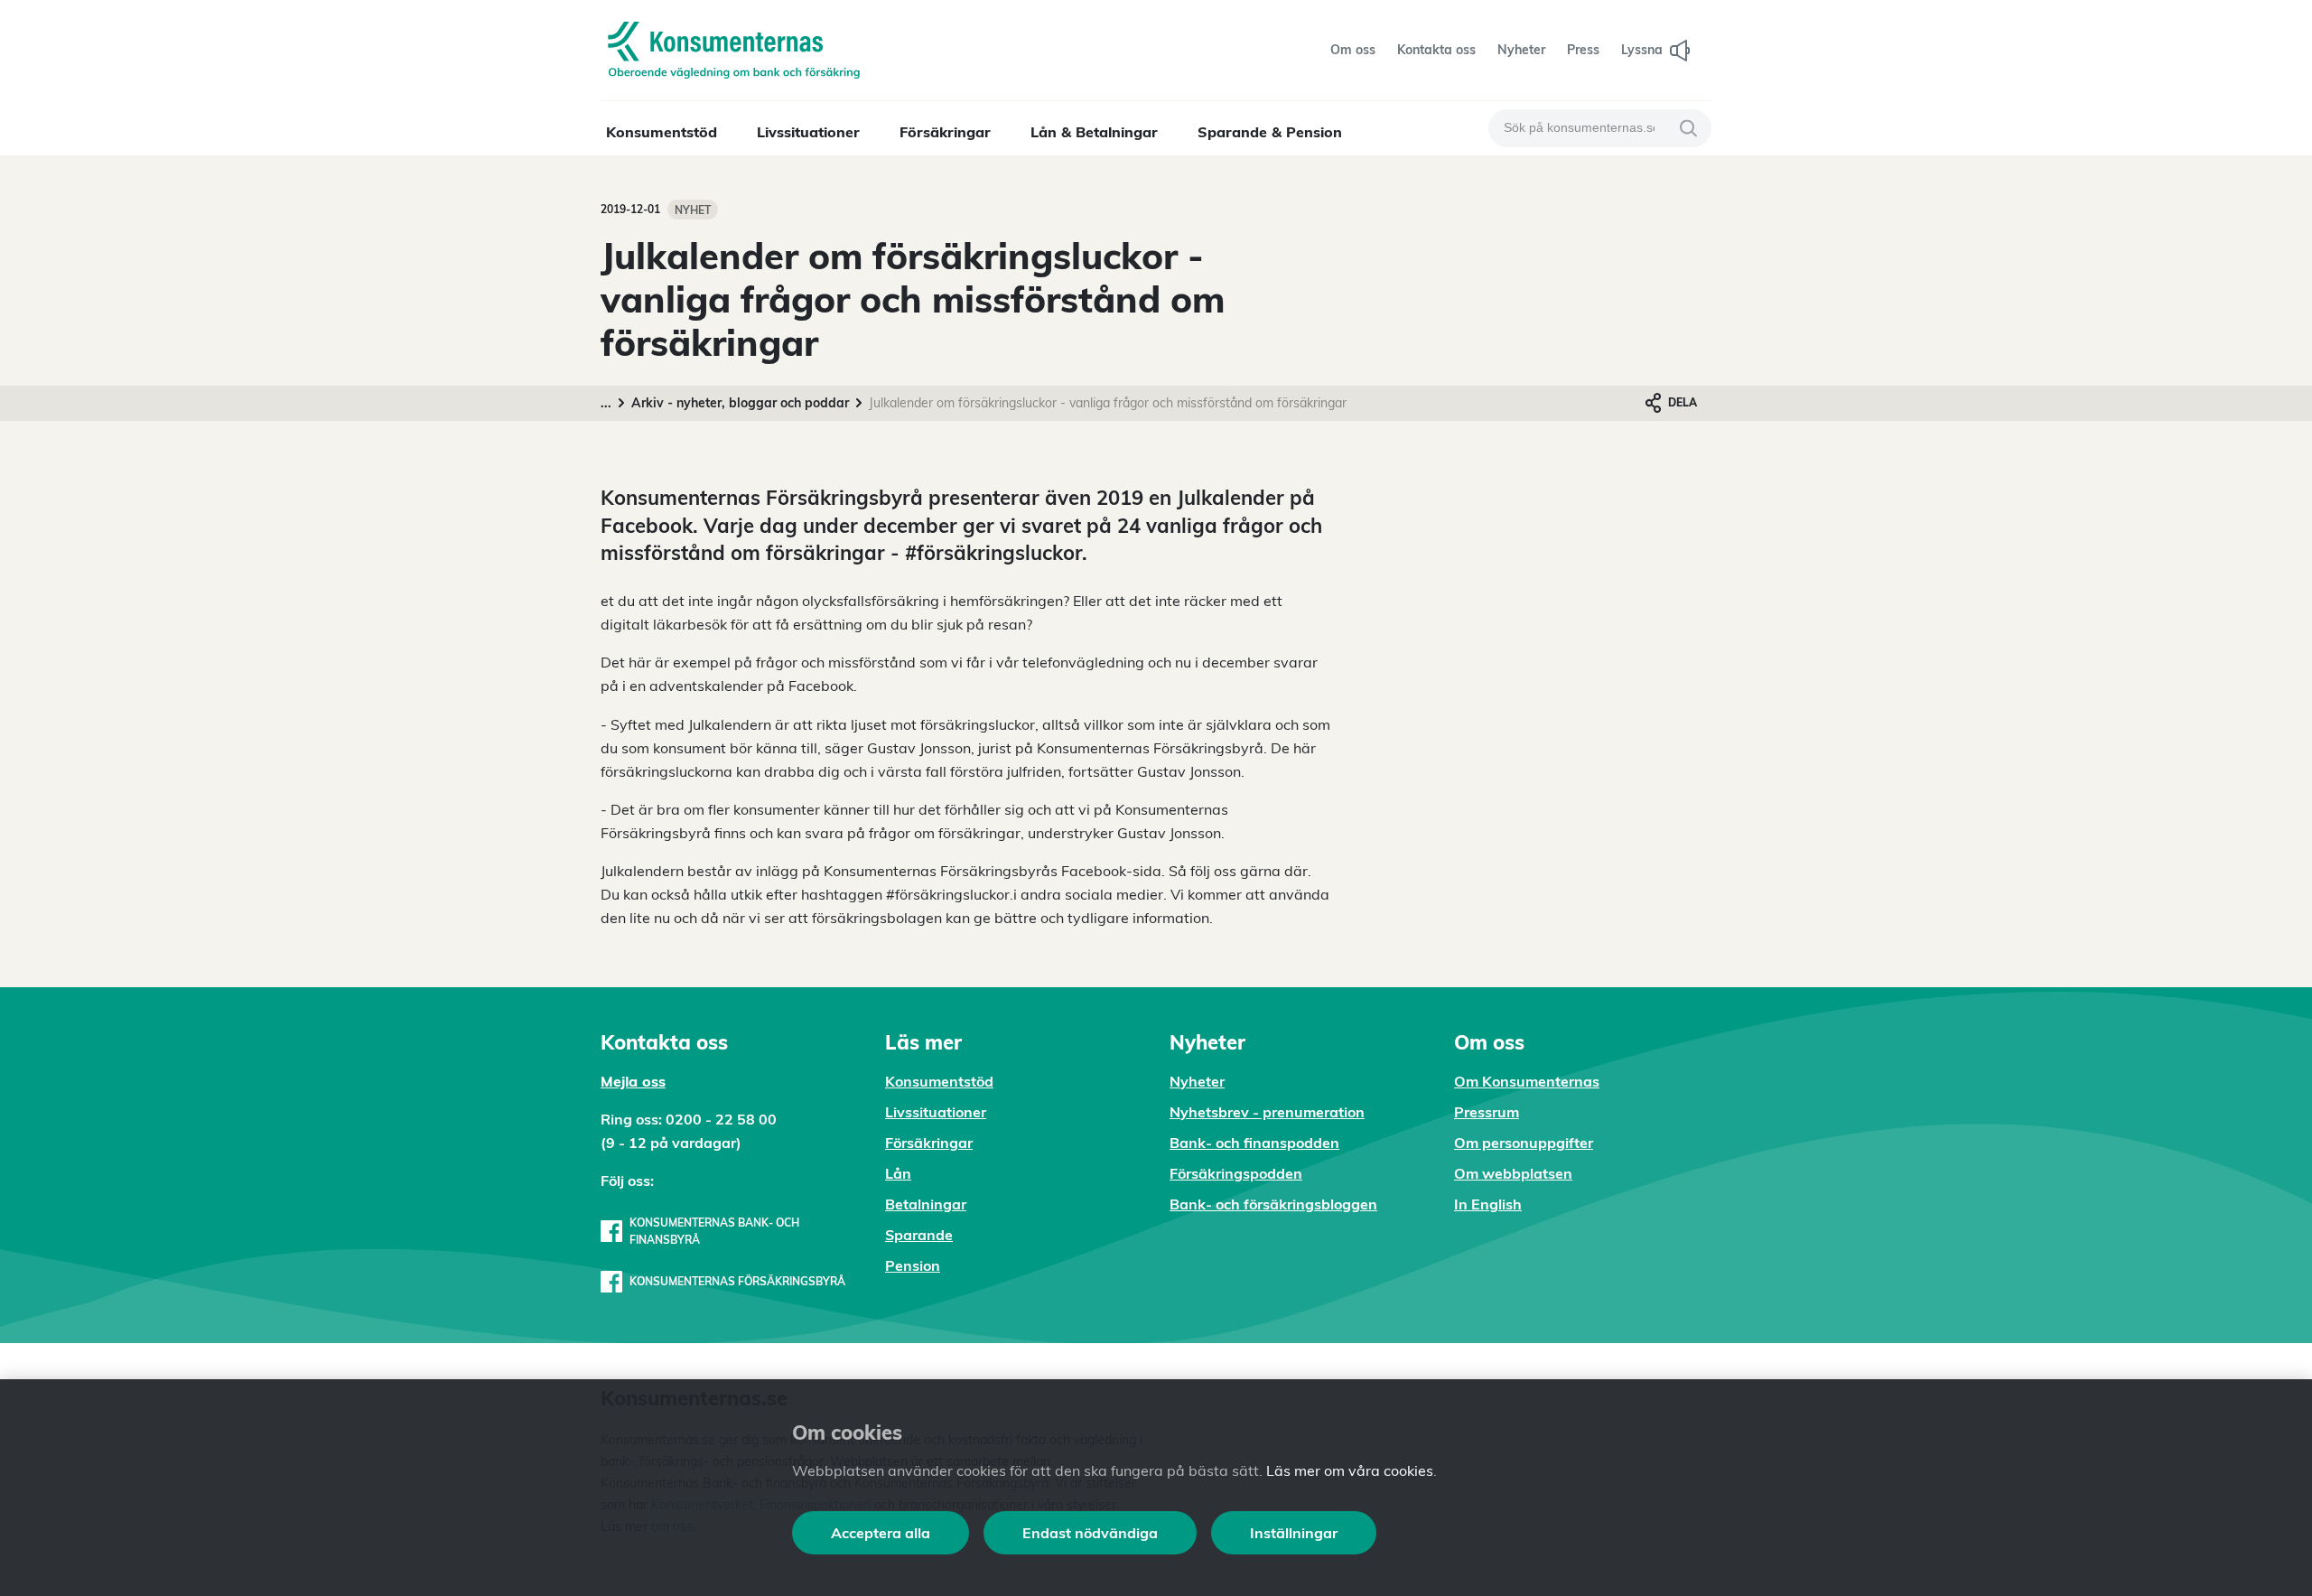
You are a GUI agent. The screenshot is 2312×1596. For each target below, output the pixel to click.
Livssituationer (808, 132)
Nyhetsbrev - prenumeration (1267, 1112)
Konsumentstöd (662, 132)
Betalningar (926, 1204)
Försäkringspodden (1236, 1173)
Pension (913, 1265)
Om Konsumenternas (1527, 1081)
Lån (898, 1173)
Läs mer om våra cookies (1350, 1470)
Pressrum (1487, 1112)
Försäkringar (945, 132)
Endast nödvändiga (1090, 1533)
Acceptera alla (881, 1533)
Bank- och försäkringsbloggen (1273, 1204)
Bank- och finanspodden (1254, 1143)
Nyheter (1197, 1081)
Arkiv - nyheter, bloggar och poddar (740, 403)
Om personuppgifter (1524, 1143)
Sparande (919, 1235)
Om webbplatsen (1513, 1173)
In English (1488, 1204)
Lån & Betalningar (1094, 132)
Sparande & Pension (1270, 132)
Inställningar (1294, 1533)
